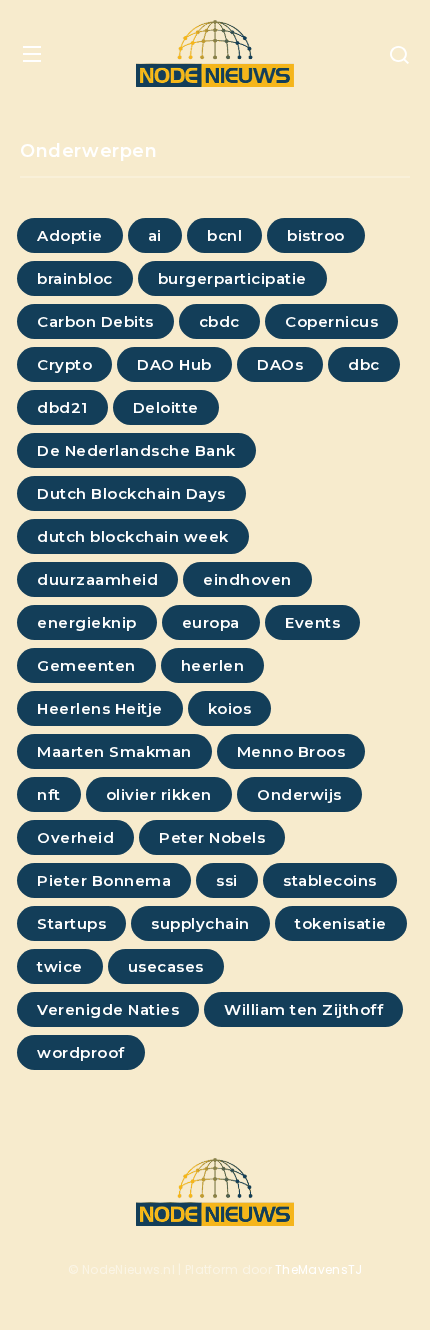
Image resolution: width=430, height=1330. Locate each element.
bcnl (224, 235)
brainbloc (75, 278)
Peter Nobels (212, 837)
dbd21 (62, 407)
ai (155, 235)
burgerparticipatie (232, 278)
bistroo (316, 235)
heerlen (213, 665)
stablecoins (330, 880)
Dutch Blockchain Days (131, 493)
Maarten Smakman (114, 751)
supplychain (200, 923)
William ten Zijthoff (303, 1009)
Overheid (75, 837)
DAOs (280, 364)
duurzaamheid (97, 579)
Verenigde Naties (108, 1009)
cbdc (219, 321)
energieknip (87, 622)
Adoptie (70, 235)
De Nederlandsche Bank (136, 450)
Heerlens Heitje (100, 708)
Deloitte (166, 407)
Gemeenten (86, 665)
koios (230, 708)
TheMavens (311, 1269)
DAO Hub (174, 364)
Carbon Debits (95, 321)
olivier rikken (159, 794)
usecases (166, 966)
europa (211, 622)
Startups (71, 923)
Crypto (64, 364)
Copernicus (331, 321)
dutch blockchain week (133, 536)
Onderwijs (299, 794)
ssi (227, 880)
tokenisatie (341, 923)
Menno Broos (291, 751)
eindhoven (247, 579)
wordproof (81, 1052)
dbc (364, 364)
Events (312, 622)
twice (60, 966)
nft (49, 794)
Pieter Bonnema (104, 880)
